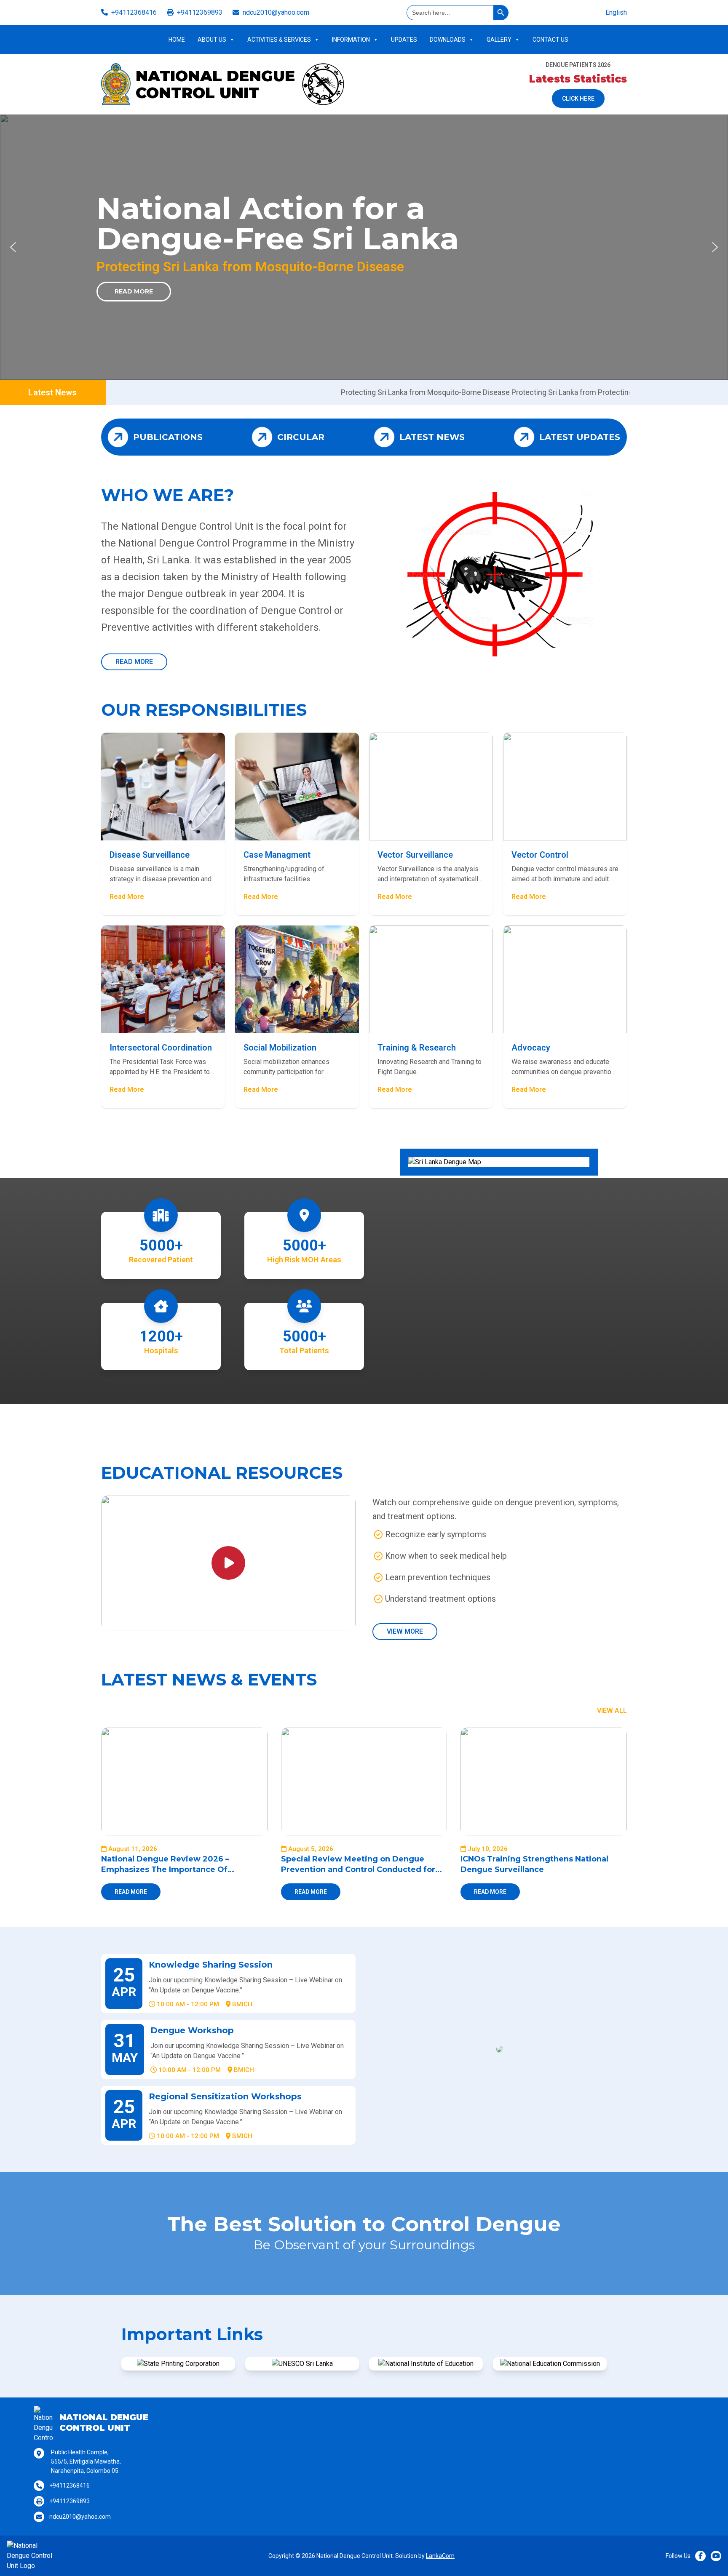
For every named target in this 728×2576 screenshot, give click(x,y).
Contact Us (550, 40)
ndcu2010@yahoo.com (276, 12)
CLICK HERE (578, 99)
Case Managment (277, 855)
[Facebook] (700, 2556)
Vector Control (540, 855)
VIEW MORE (405, 1631)
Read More (134, 291)
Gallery (499, 40)
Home (177, 40)
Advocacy (531, 1048)
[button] (13, 247)
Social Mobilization (280, 1048)
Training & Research (417, 1048)
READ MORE (134, 662)
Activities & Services (279, 40)
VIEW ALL (612, 1711)
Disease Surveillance (150, 855)
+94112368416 (134, 12)
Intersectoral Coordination (161, 1048)
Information (351, 40)
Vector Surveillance (415, 855)
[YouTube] (716, 2556)
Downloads (448, 40)
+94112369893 (200, 12)
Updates (404, 40)
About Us (212, 40)
